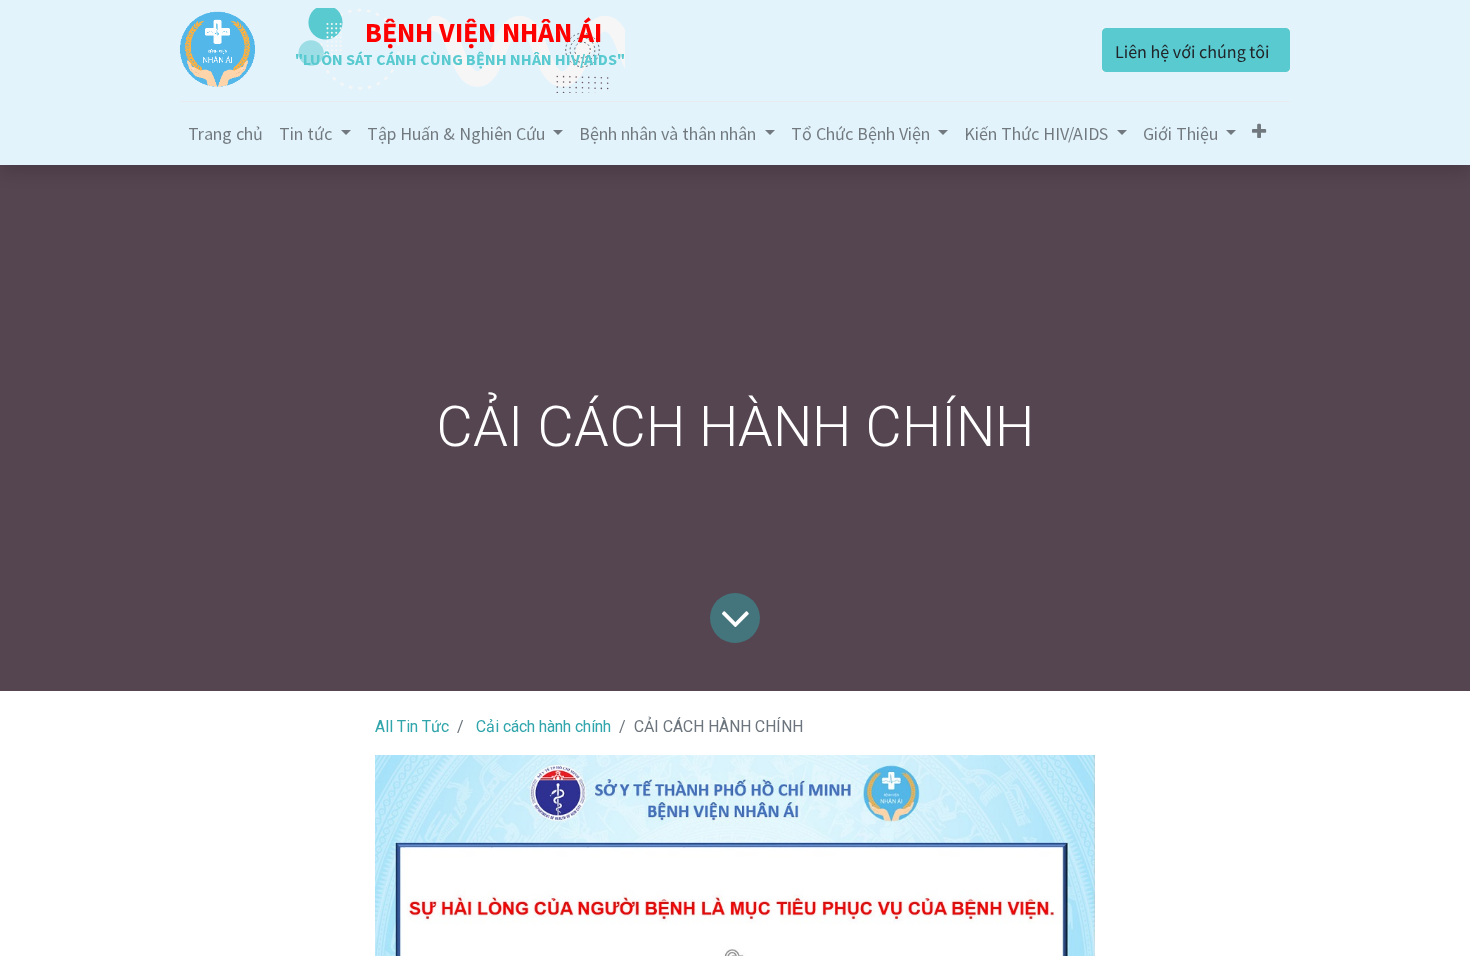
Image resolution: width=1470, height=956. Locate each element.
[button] (1259, 131)
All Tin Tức (412, 726)
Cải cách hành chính (543, 726)
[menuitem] (225, 133)
